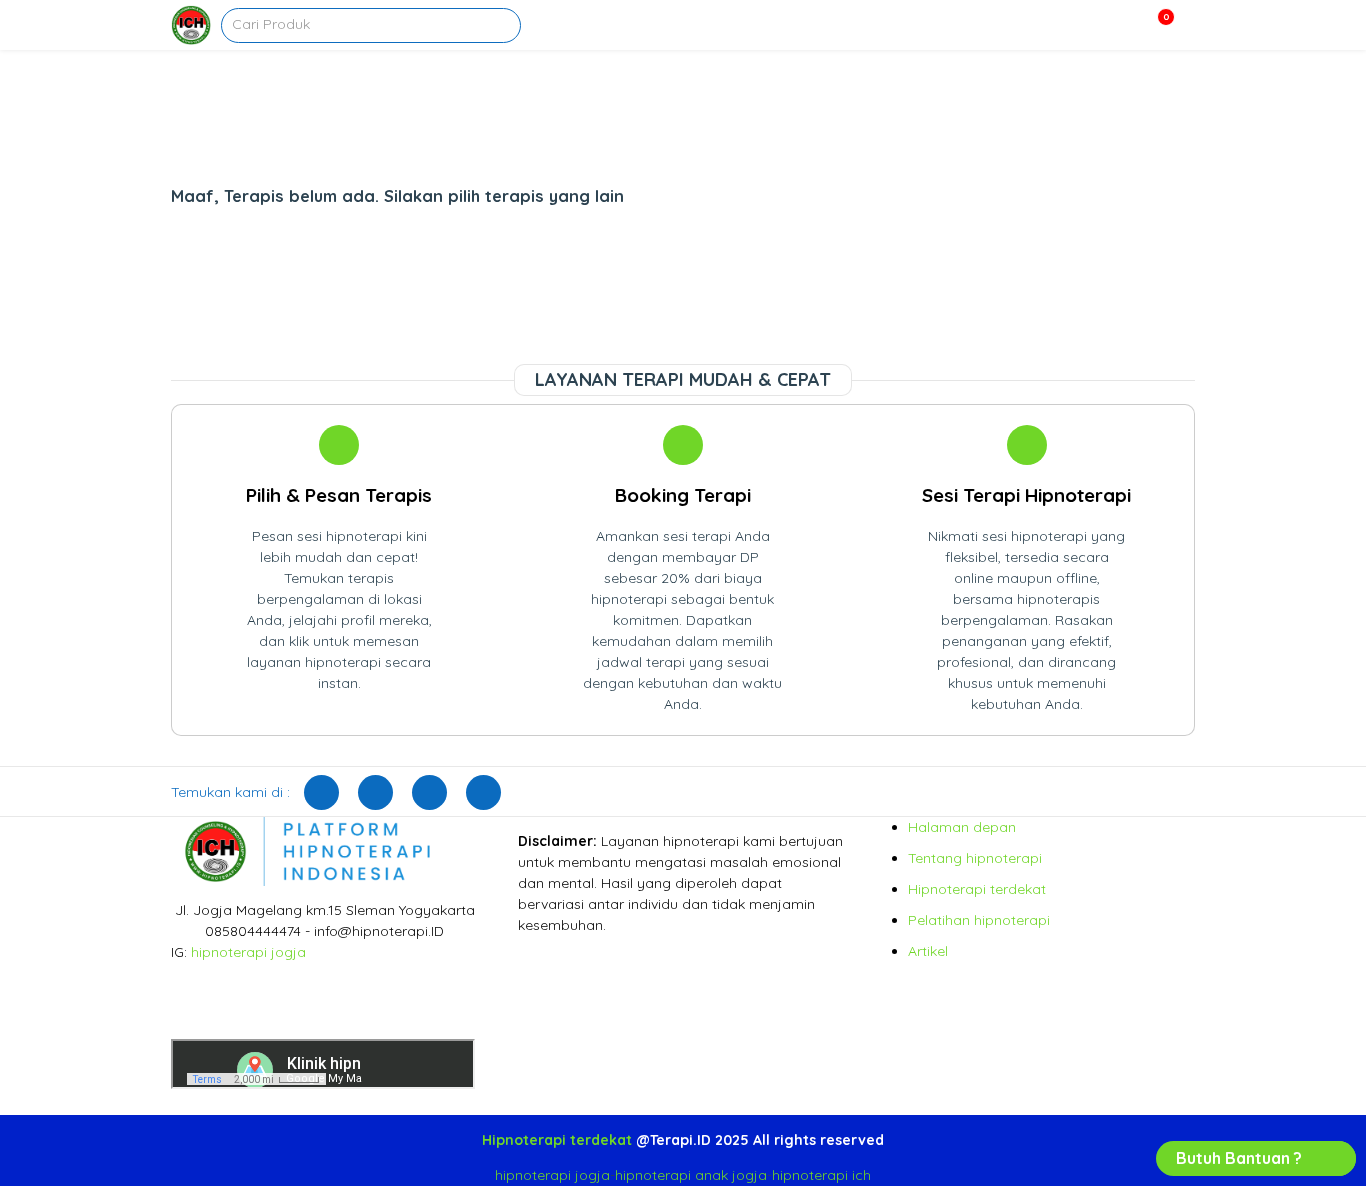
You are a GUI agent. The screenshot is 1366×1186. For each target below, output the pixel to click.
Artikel (928, 951)
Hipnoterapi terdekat (977, 889)
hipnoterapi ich (821, 1175)
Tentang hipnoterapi (975, 858)
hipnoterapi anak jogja (691, 1175)
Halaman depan (962, 827)
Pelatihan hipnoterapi (979, 920)
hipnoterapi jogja (248, 952)
